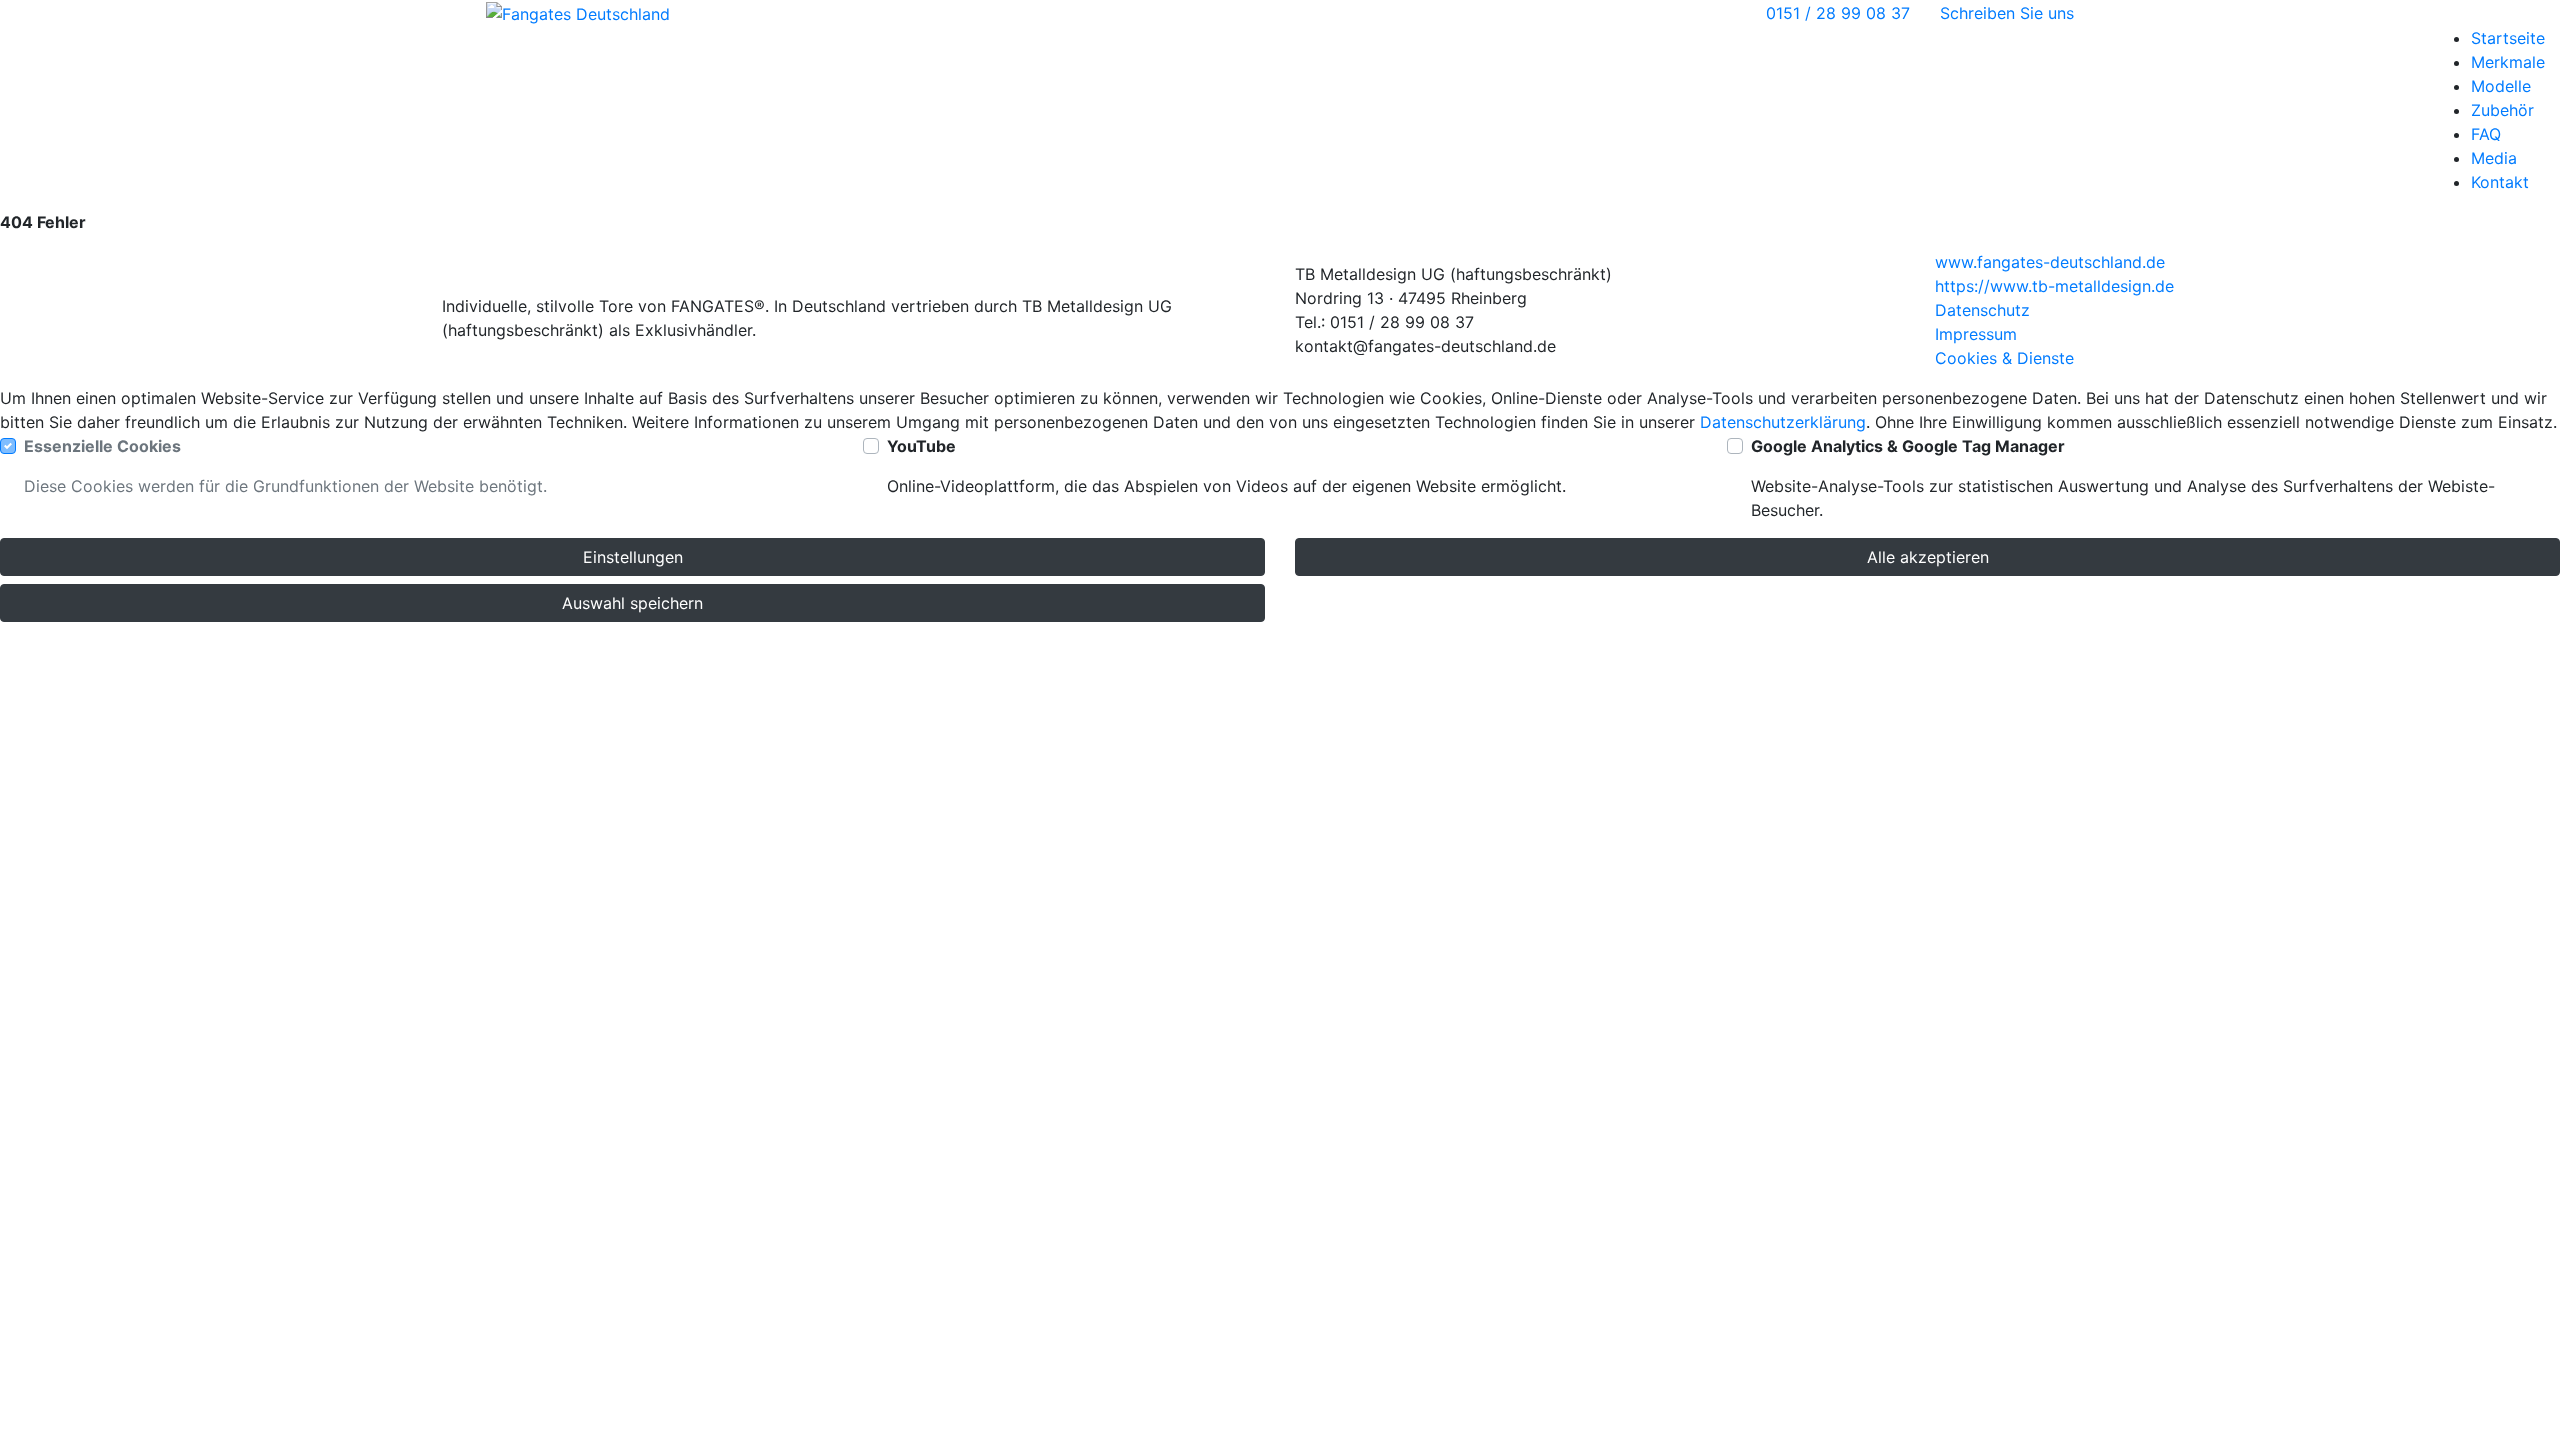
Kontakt (2500, 182)
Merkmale (2508, 62)
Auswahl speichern (632, 603)
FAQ (2486, 134)
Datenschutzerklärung (1783, 422)
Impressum (1976, 334)
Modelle (2501, 86)
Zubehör (2502, 110)
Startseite (2508, 38)
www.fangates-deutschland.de (2050, 262)
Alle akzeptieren (1928, 557)
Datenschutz (1982, 310)
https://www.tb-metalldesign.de (2054, 286)
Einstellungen (633, 557)
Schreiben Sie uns (2007, 13)
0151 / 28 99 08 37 (1838, 13)
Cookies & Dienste (2004, 358)
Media (2494, 158)
